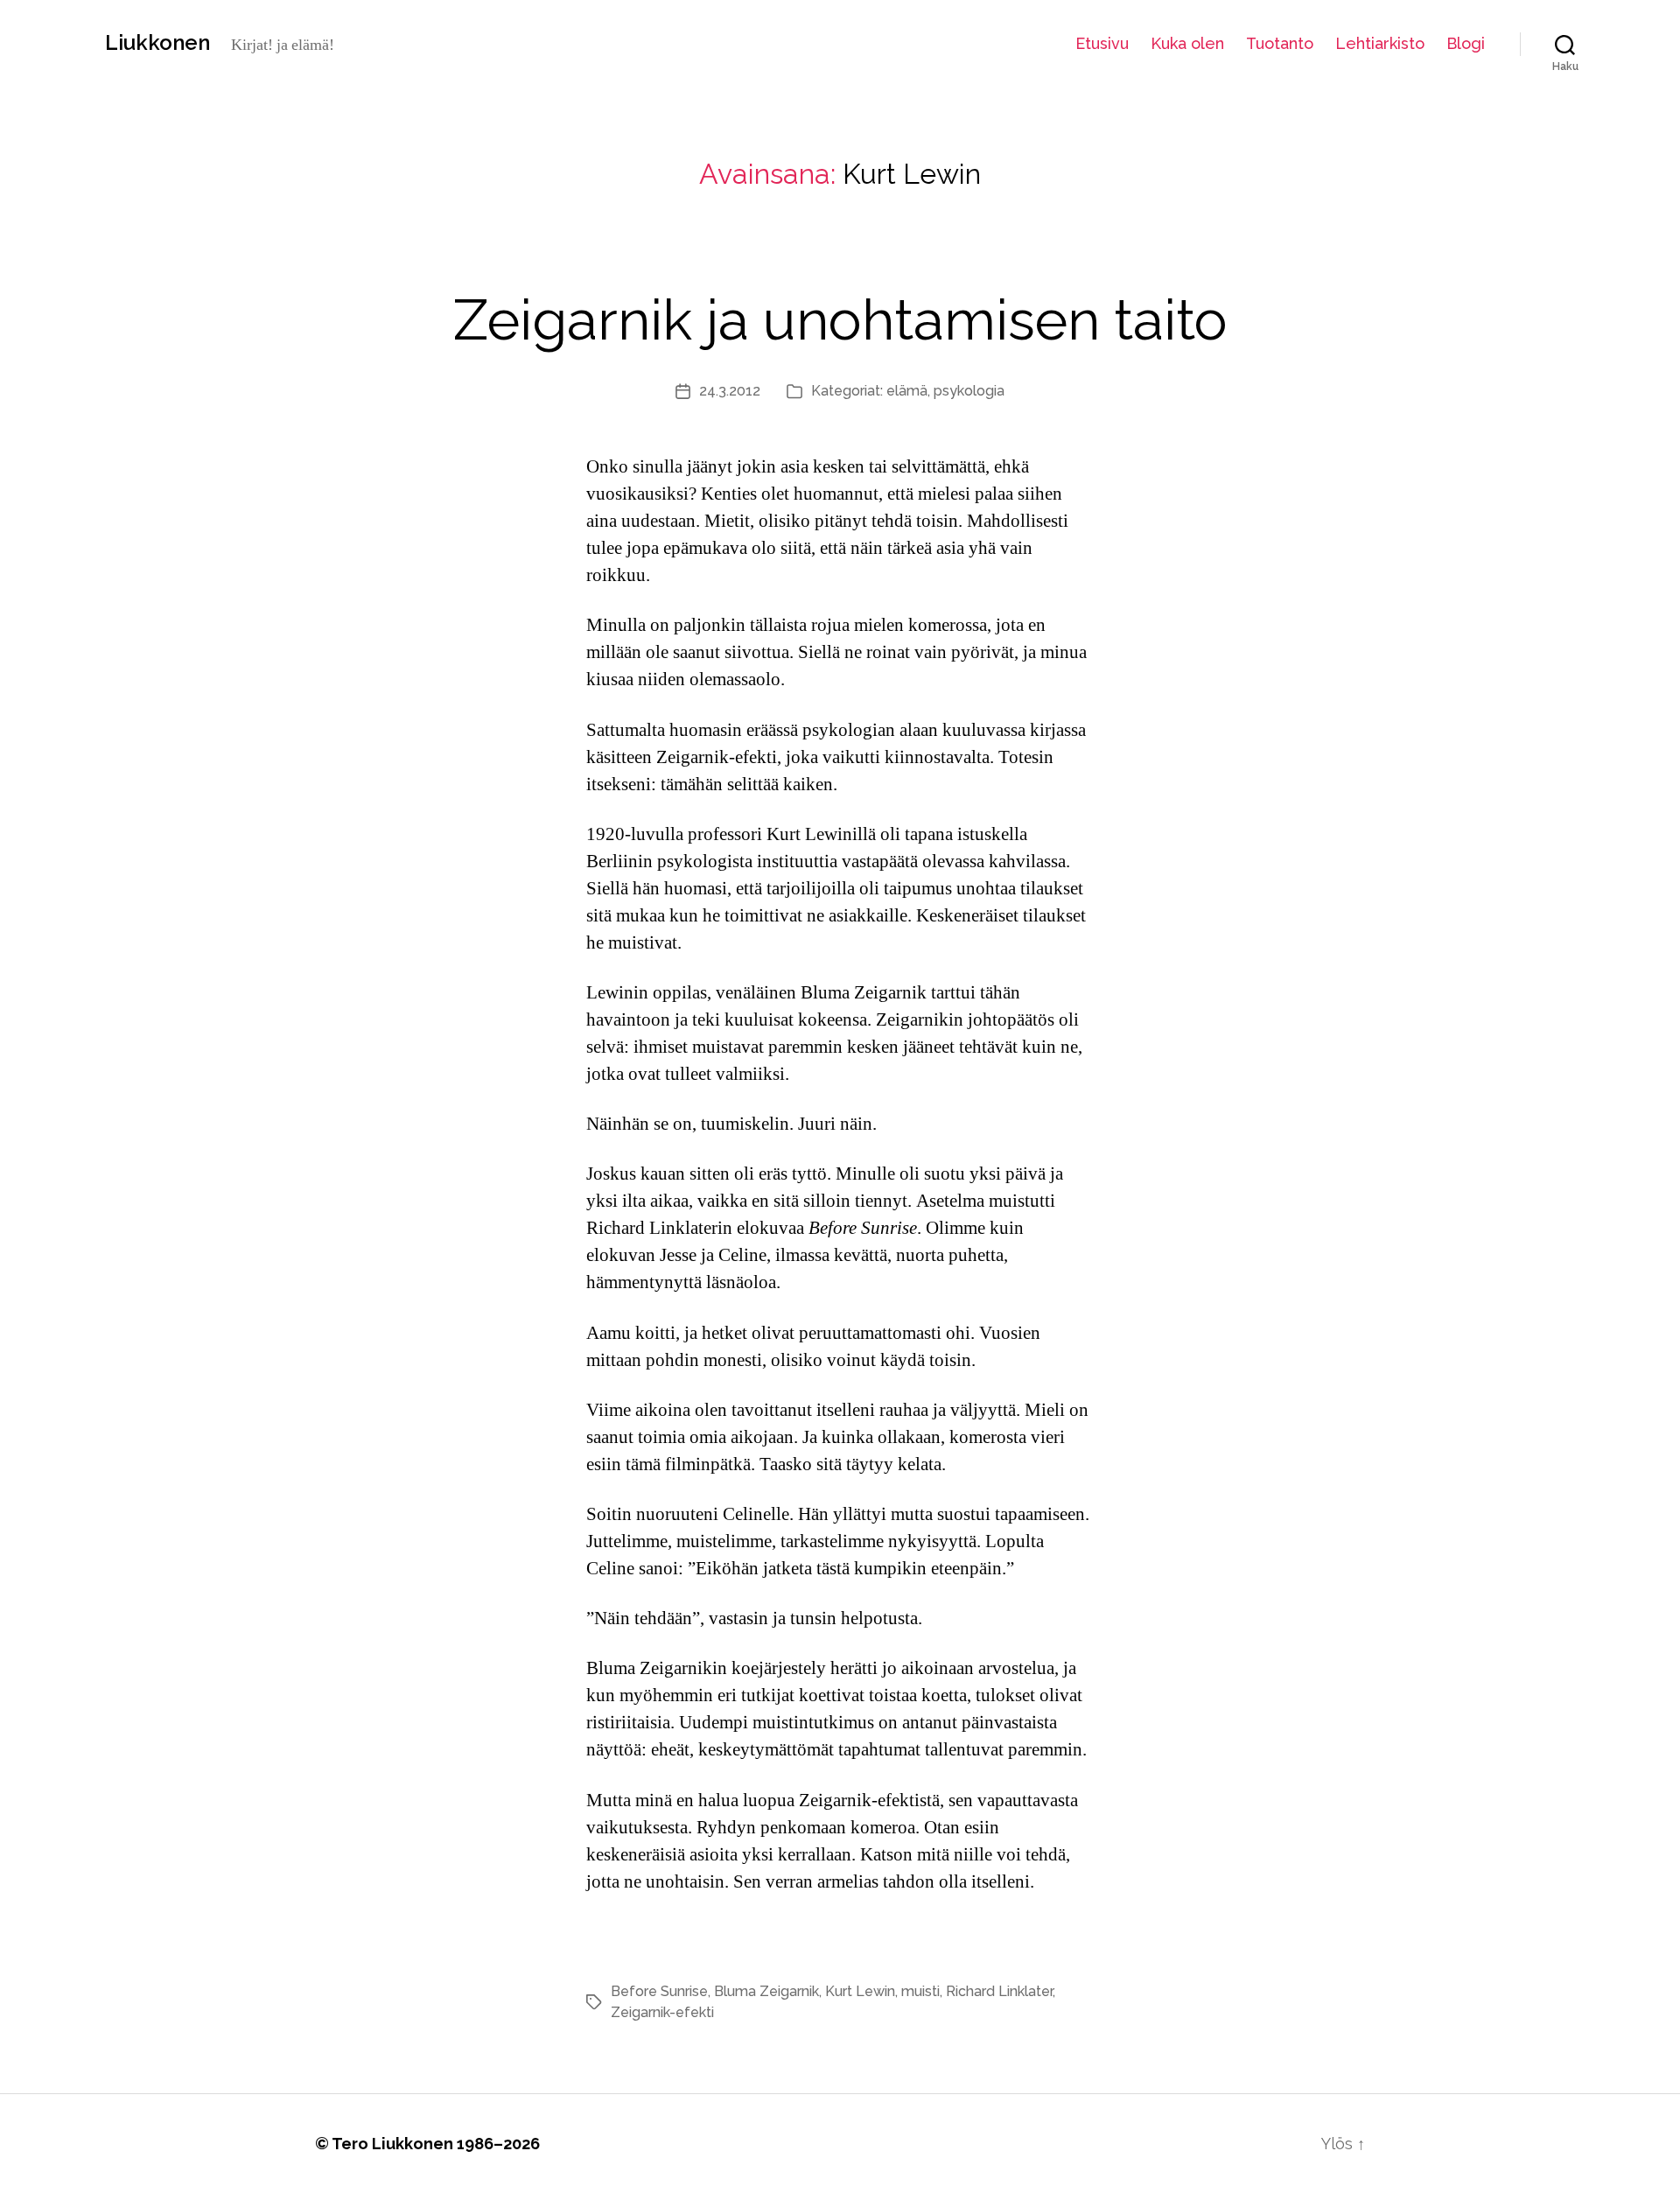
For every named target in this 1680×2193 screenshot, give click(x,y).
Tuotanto (1280, 43)
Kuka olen (1187, 43)
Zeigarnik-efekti (662, 2012)
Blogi (1466, 43)
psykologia (969, 391)
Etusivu (1102, 43)
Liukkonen (157, 43)
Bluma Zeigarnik (766, 1991)
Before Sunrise (659, 1991)
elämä (907, 391)
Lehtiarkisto (1380, 43)
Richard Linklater (999, 1991)
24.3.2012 (730, 391)
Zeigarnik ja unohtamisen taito (840, 320)
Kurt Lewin (860, 1991)
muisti (920, 1991)
